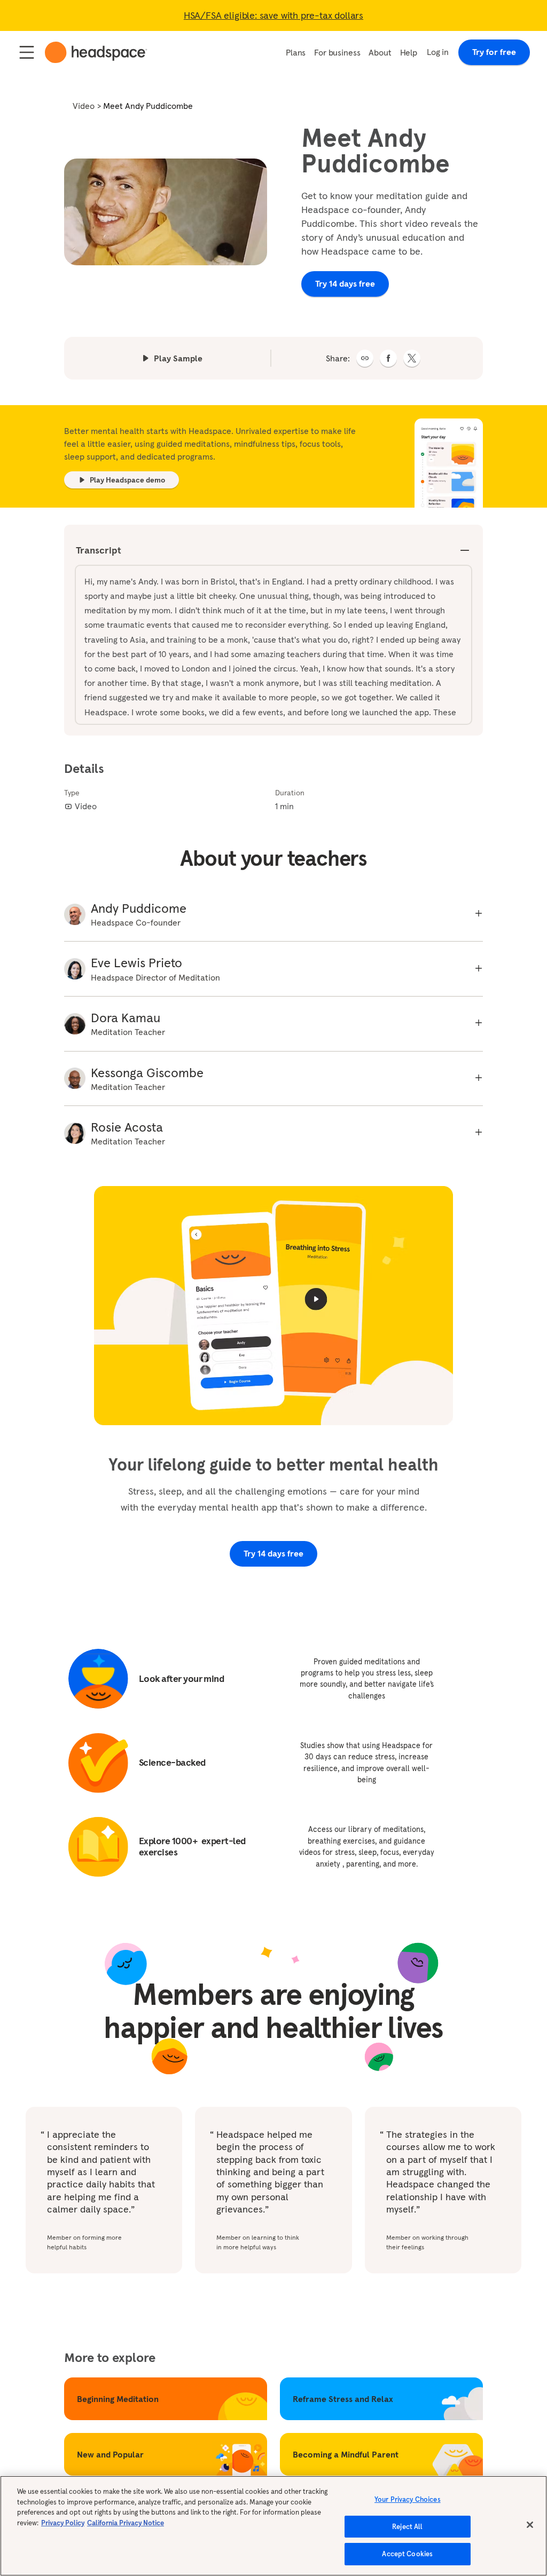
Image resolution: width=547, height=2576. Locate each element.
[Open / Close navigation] (27, 52)
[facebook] (388, 358)
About (380, 52)
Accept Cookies (407, 2554)
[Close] (530, 2525)
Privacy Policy (63, 2523)
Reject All (407, 2527)
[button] (365, 358)
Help (409, 52)
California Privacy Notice (126, 2523)
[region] (273, 2526)
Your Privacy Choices (408, 2499)
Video (84, 106)
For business (337, 52)
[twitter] (412, 358)
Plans (296, 52)
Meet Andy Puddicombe (148, 106)
